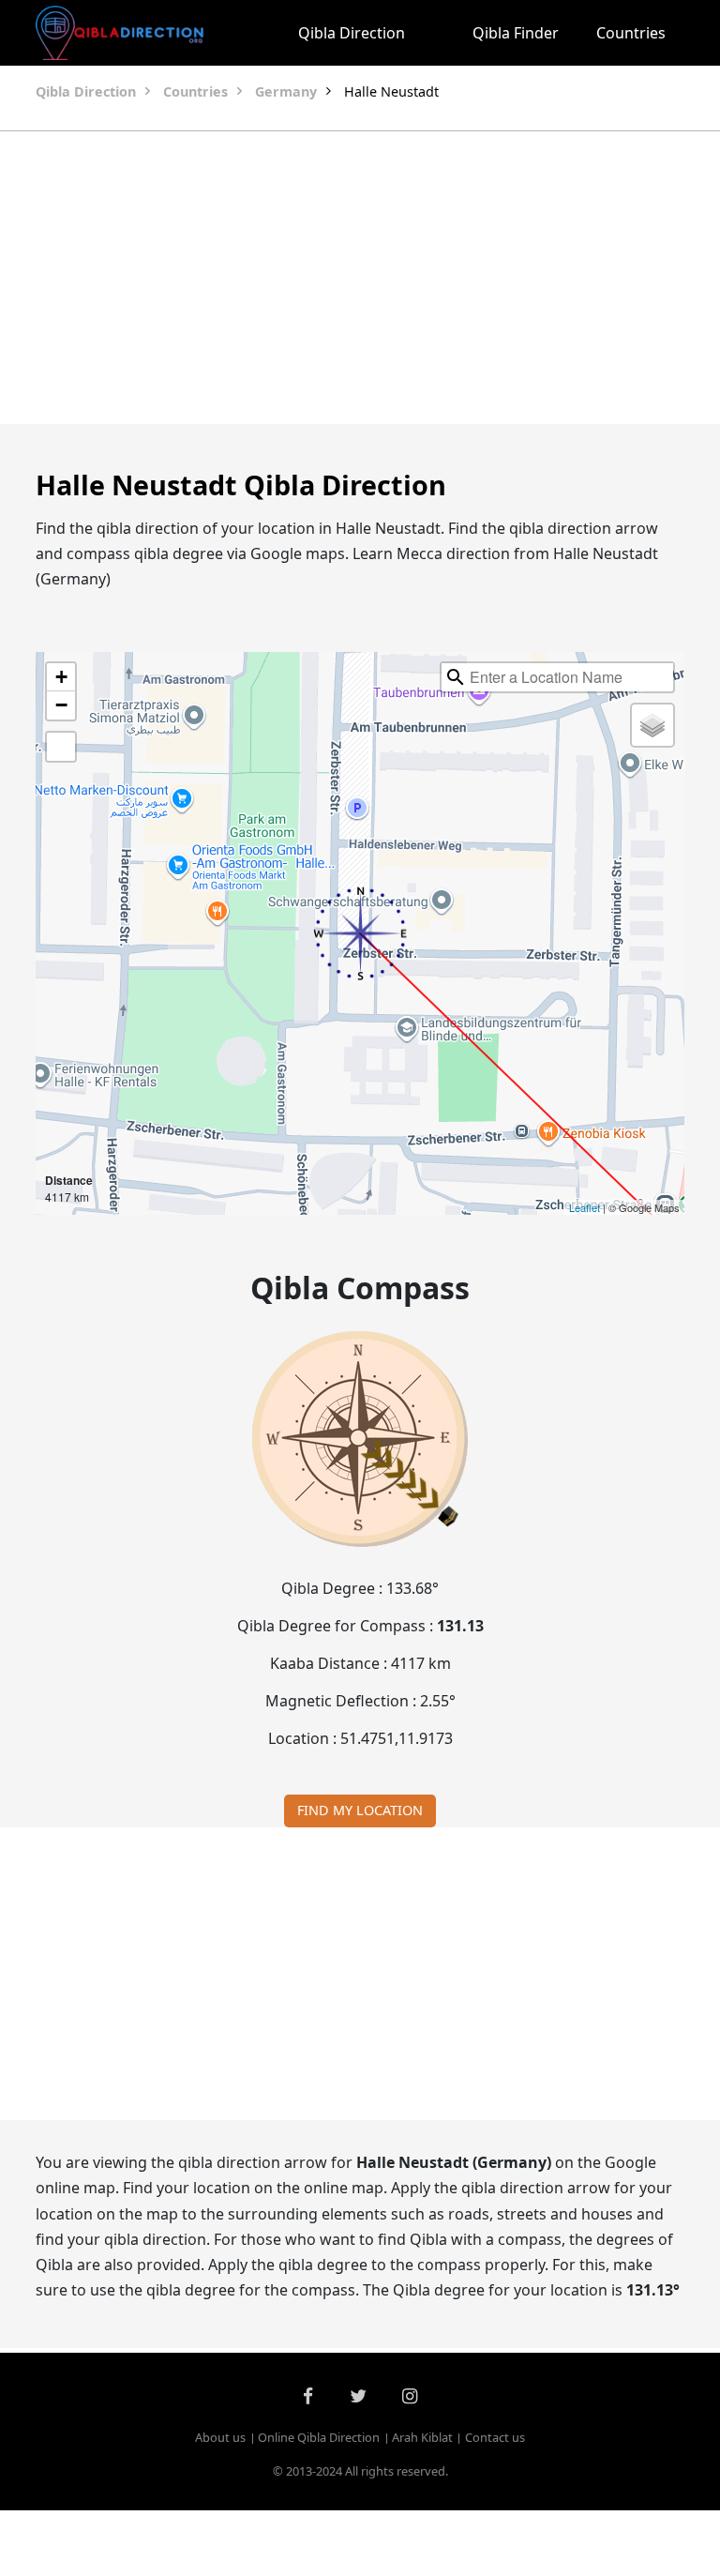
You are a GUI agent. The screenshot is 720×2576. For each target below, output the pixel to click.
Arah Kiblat (422, 2437)
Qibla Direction (352, 33)
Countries (631, 33)
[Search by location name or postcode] (456, 677)
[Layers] (652, 725)
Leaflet (585, 1207)
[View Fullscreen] (61, 747)
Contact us (495, 2437)
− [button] (61, 705)
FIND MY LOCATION (360, 1810)
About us (220, 2437)
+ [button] (61, 677)
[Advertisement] (360, 278)
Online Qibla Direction (319, 2437)
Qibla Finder (516, 33)
